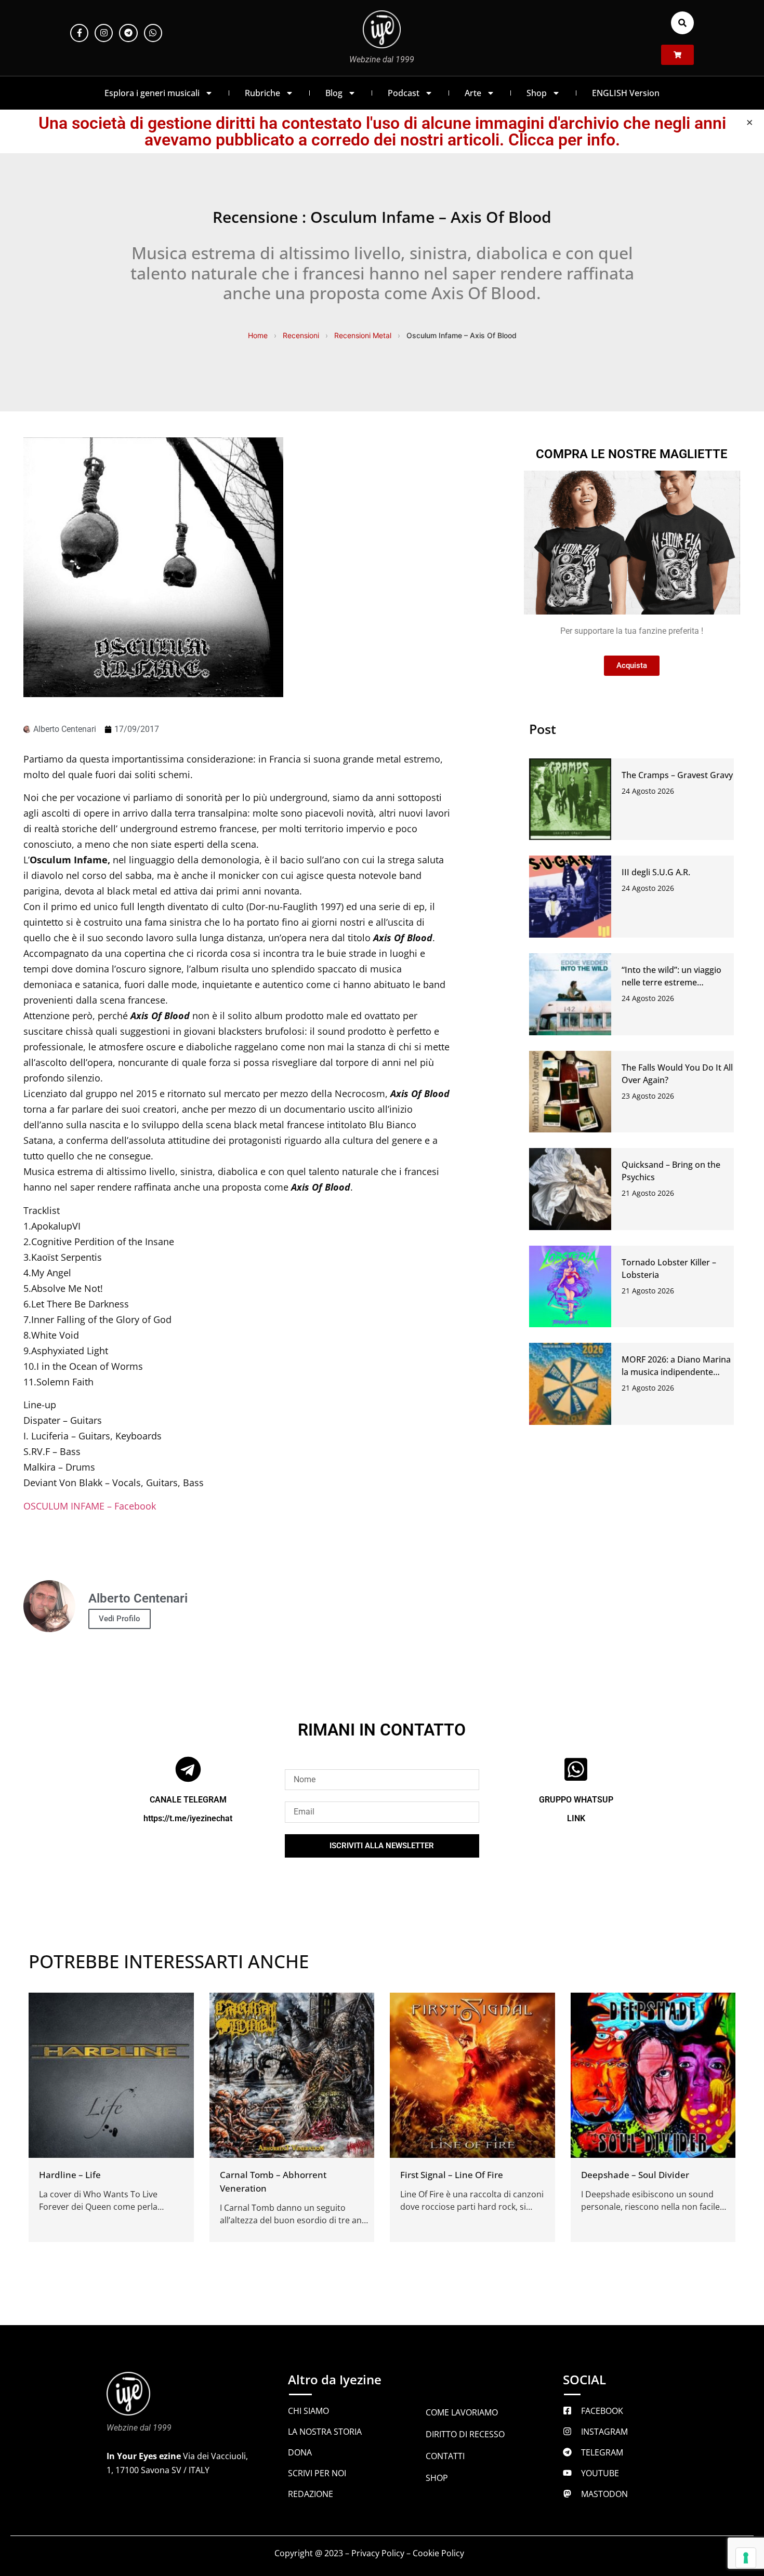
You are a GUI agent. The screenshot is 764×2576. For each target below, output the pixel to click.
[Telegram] (128, 33)
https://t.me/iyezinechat (188, 1818)
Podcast (404, 93)
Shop (537, 93)
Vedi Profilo (120, 1619)
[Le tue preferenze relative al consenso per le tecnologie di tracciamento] (746, 2558)
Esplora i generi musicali (152, 93)
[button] (682, 23)
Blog (334, 93)
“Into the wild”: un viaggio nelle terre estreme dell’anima (671, 982)
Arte (473, 93)
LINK (576, 1818)
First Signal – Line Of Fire (452, 2175)
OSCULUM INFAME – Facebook (90, 1506)
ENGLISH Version (626, 93)
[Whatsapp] (153, 33)
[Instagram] (104, 33)
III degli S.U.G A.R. (656, 872)
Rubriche (262, 93)
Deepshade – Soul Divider (635, 2175)
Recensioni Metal (363, 335)
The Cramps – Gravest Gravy (677, 775)
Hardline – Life (70, 2175)
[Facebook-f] (79, 33)
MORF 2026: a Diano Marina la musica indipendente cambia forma (676, 1372)
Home (258, 335)
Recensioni (301, 335)
